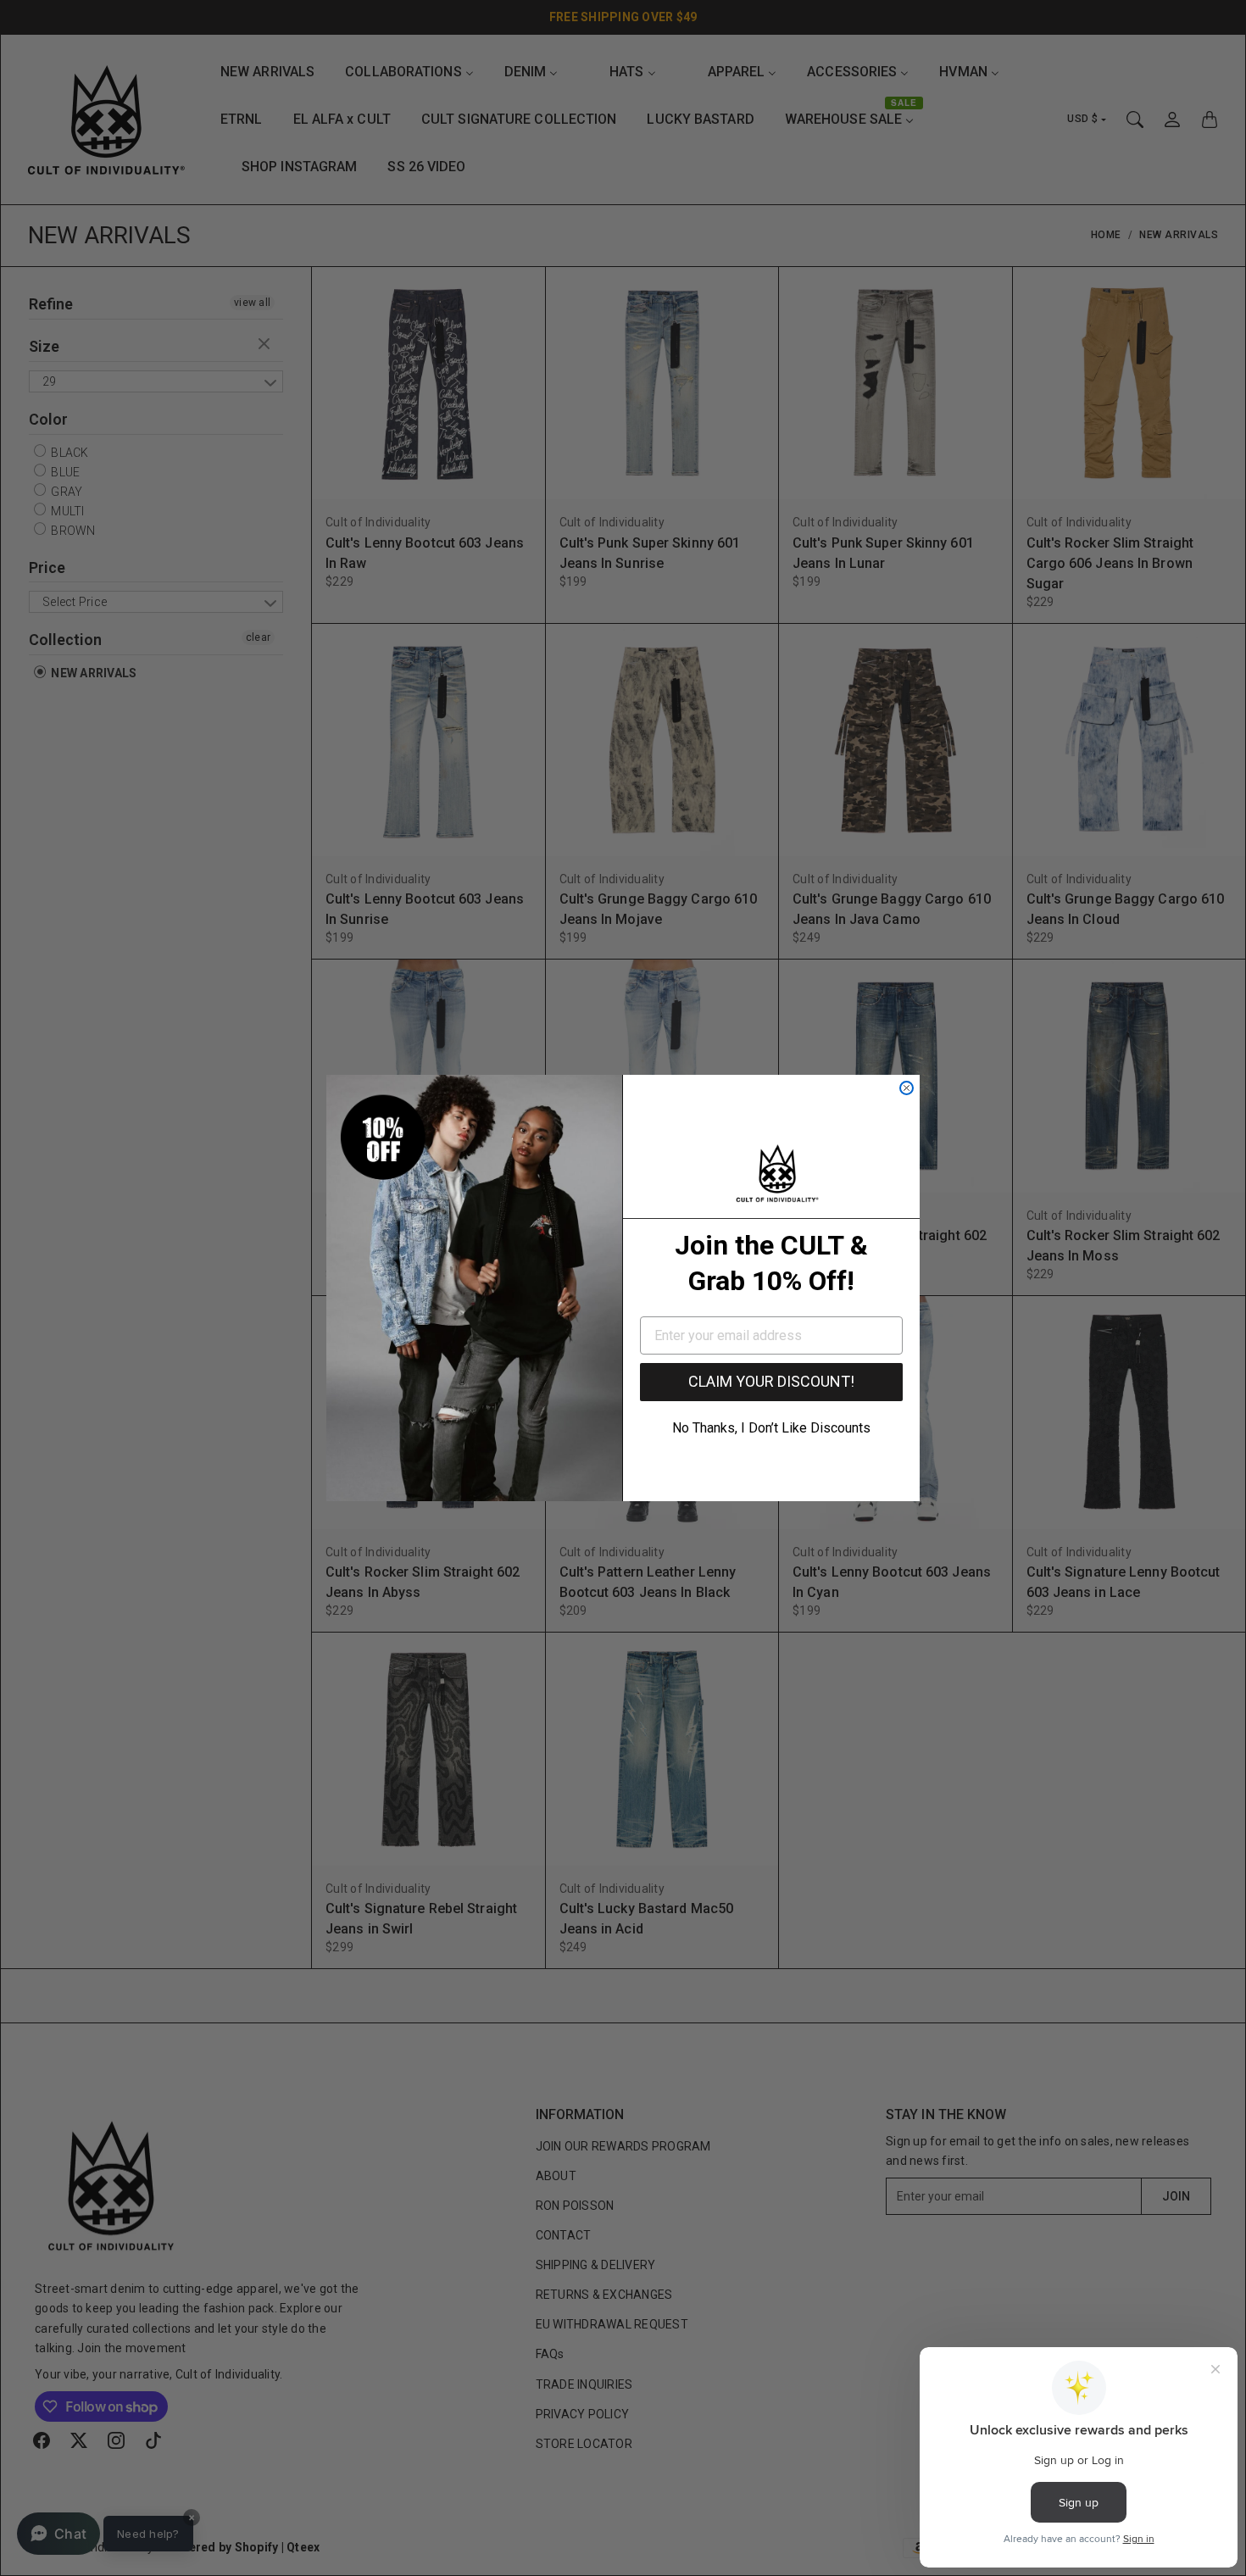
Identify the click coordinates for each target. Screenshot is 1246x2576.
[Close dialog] (907, 1088)
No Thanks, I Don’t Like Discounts (771, 1428)
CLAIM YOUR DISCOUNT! (771, 1381)
